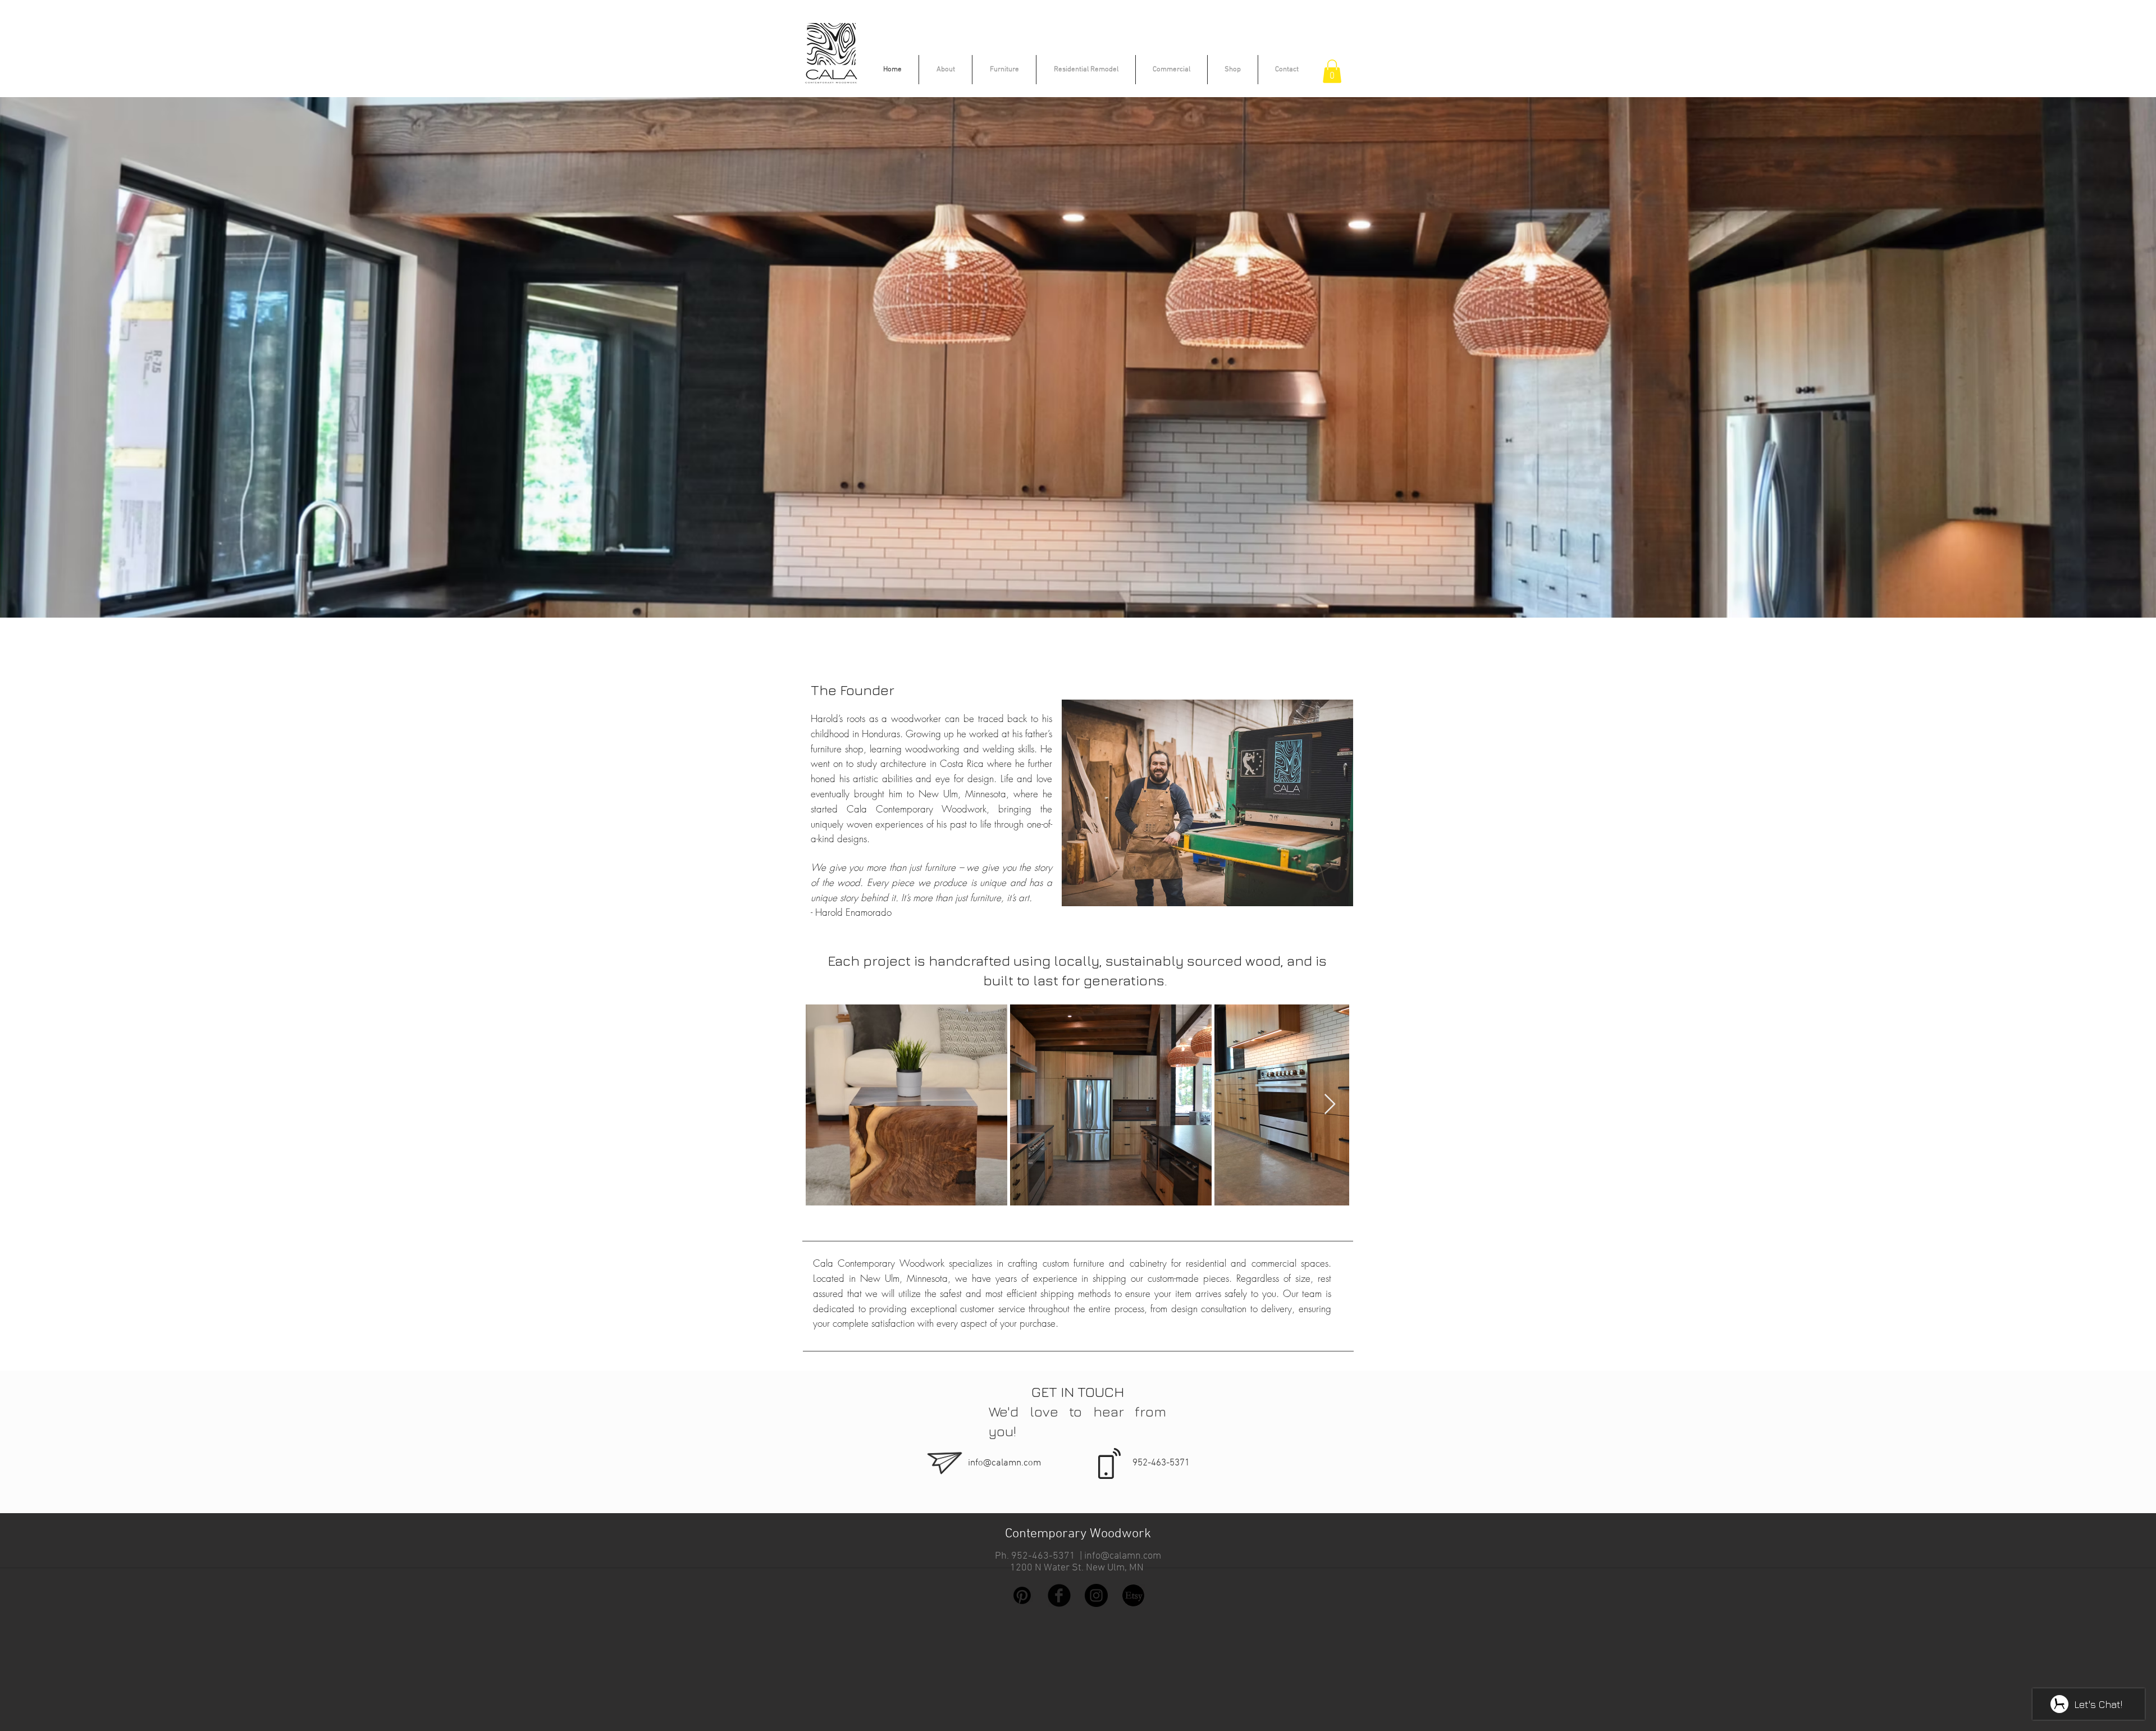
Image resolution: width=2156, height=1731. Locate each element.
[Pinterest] (1022, 1595)
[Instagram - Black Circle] (1096, 1595)
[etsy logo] (1133, 1595)
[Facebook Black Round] (1059, 1595)
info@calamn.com (1004, 1463)
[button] (1332, 71)
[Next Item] (1330, 1105)
